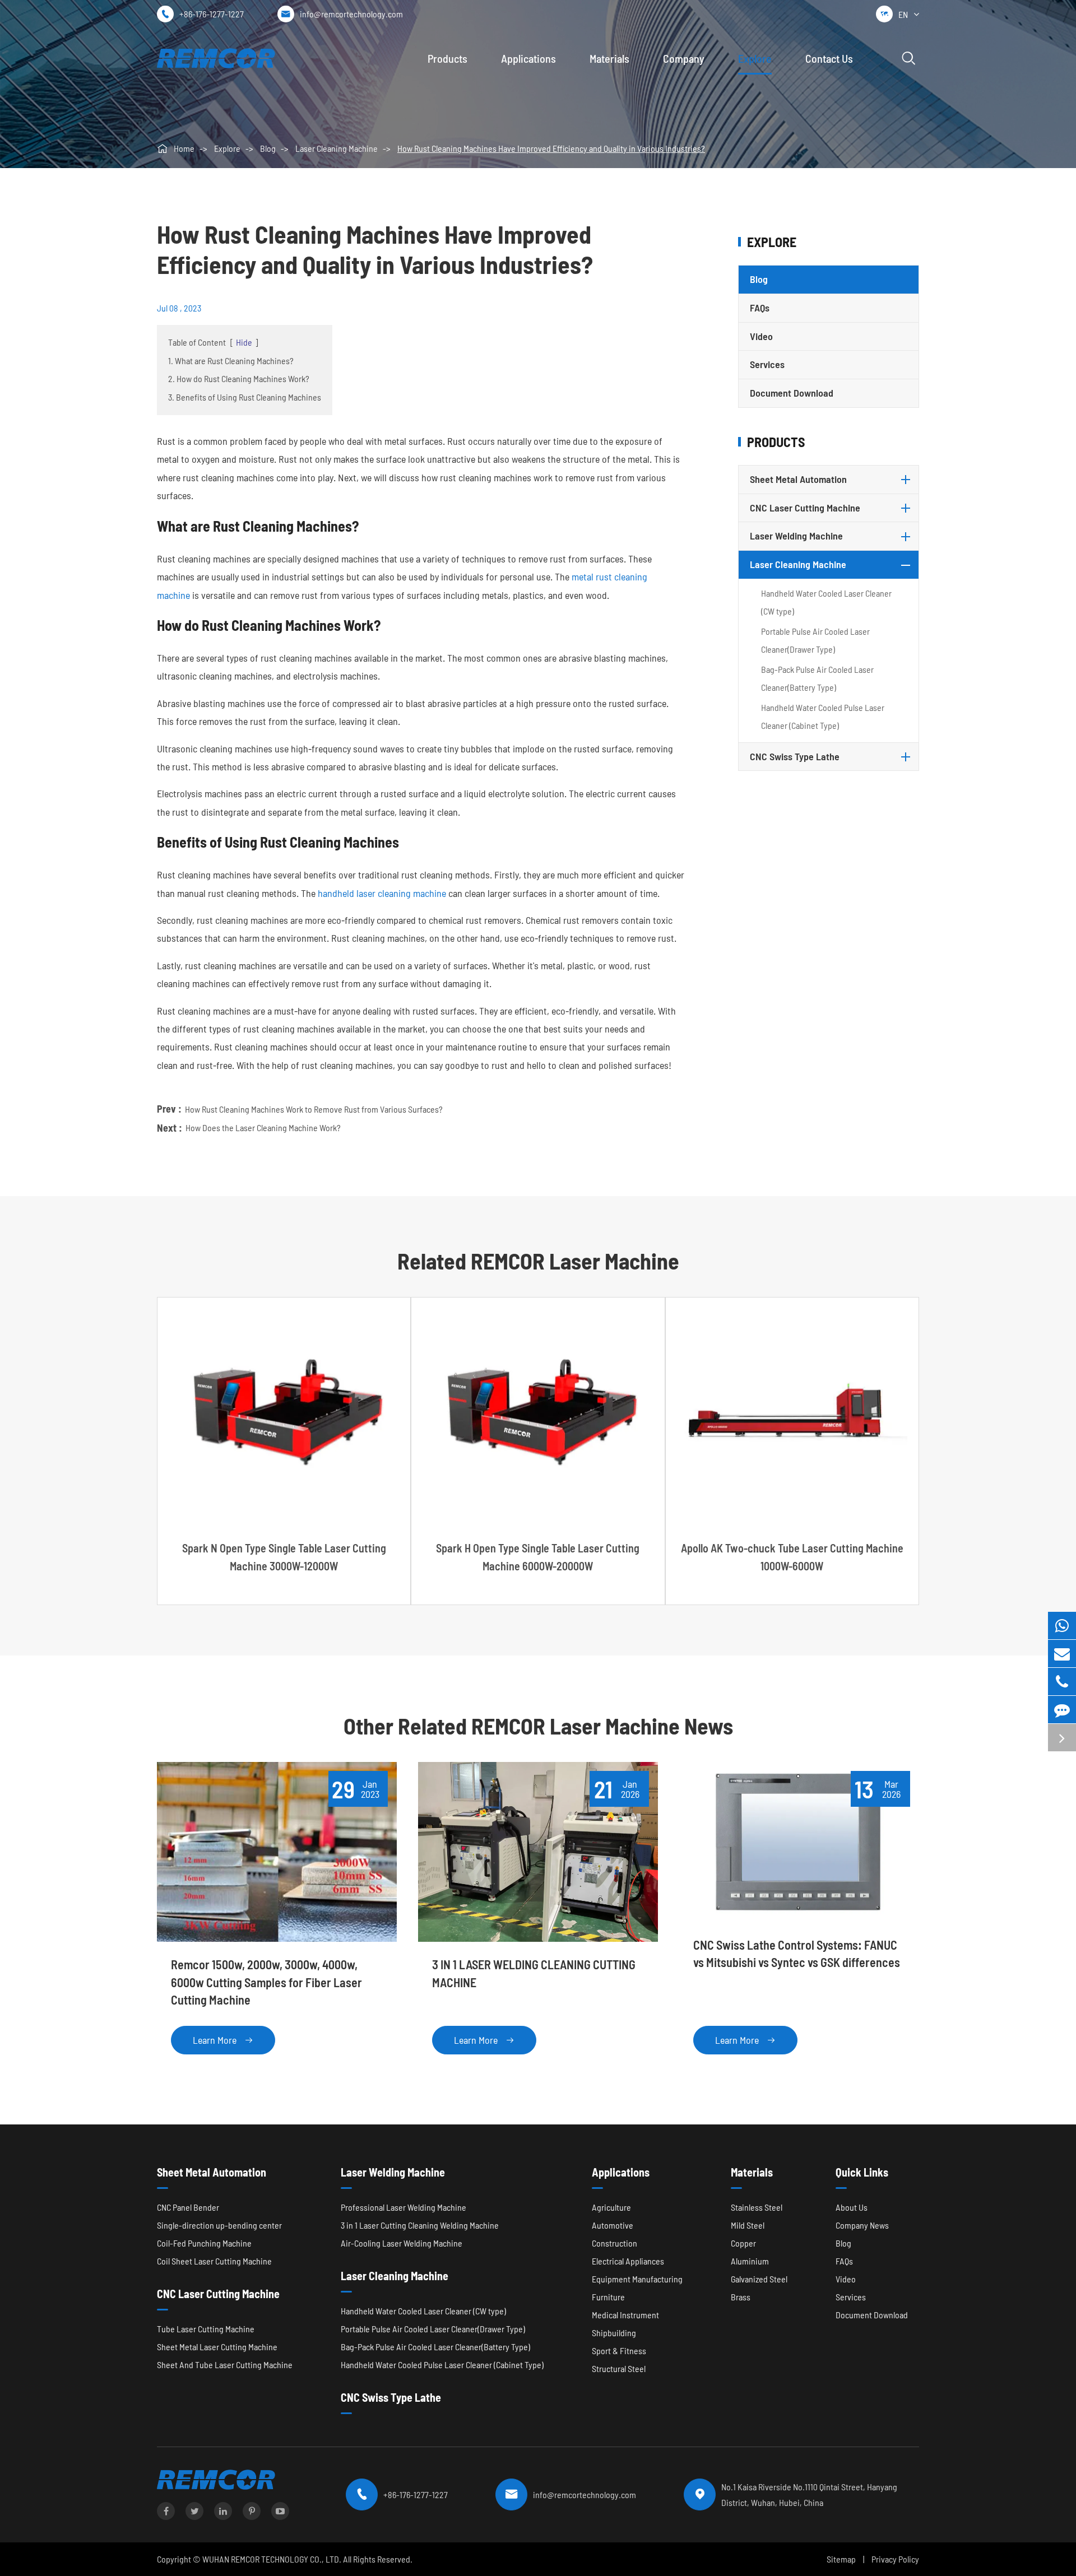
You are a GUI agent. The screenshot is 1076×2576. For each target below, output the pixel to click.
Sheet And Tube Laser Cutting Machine (225, 2365)
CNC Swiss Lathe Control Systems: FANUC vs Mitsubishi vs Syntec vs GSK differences (797, 1953)
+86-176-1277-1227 (212, 14)
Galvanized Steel (759, 2279)
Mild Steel (748, 2225)
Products (447, 58)
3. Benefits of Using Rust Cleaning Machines (245, 397)
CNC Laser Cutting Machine (805, 508)
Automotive (613, 2225)
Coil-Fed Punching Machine (204, 2243)
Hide (244, 342)
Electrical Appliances (628, 2261)
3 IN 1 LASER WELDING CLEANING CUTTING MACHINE (534, 1973)
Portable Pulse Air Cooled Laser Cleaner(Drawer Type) (815, 640)
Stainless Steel (757, 2207)
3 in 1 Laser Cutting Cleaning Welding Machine (420, 2225)
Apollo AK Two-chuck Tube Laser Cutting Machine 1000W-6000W (792, 1557)
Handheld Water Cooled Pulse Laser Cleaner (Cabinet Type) (823, 716)
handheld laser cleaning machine (382, 893)
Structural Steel (619, 2368)
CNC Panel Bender (188, 2207)
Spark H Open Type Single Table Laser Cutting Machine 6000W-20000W (538, 1557)
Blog (268, 148)
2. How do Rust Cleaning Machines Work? (239, 378)
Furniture (608, 2297)
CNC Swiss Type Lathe (795, 756)
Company (684, 58)
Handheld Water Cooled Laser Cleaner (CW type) (826, 602)
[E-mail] (1062, 1654)
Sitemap (841, 2559)
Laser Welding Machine (796, 536)
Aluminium (750, 2261)
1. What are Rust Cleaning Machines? (231, 361)
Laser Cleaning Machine (337, 148)
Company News (862, 2225)
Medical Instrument (625, 2315)
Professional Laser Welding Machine (403, 2207)
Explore (755, 58)
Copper (743, 2243)
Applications (528, 58)
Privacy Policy (895, 2559)
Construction (614, 2243)
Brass (741, 2297)
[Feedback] (1062, 1710)
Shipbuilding (614, 2333)
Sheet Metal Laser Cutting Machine (217, 2347)
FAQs (760, 308)
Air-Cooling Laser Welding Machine (402, 2243)
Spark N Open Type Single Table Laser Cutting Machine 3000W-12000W (284, 1557)
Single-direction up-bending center (219, 2225)
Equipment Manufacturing (637, 2279)
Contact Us (829, 58)
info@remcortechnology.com (351, 14)
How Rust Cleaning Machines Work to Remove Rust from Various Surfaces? (314, 1109)
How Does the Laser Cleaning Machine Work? (263, 1127)
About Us (852, 2207)
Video (761, 336)
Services (767, 364)
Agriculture (611, 2207)
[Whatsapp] (1062, 1626)
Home (184, 148)
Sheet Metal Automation (798, 479)
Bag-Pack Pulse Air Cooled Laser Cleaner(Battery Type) (817, 678)
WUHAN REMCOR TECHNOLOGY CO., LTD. (272, 2559)
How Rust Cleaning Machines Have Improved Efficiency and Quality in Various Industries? (551, 148)
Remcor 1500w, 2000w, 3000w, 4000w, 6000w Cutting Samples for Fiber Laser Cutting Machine (266, 1982)
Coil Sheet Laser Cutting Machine (214, 2261)
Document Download (792, 393)
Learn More (223, 2040)
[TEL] (1062, 1682)
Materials (609, 58)
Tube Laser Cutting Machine (206, 2329)
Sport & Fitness (619, 2351)
